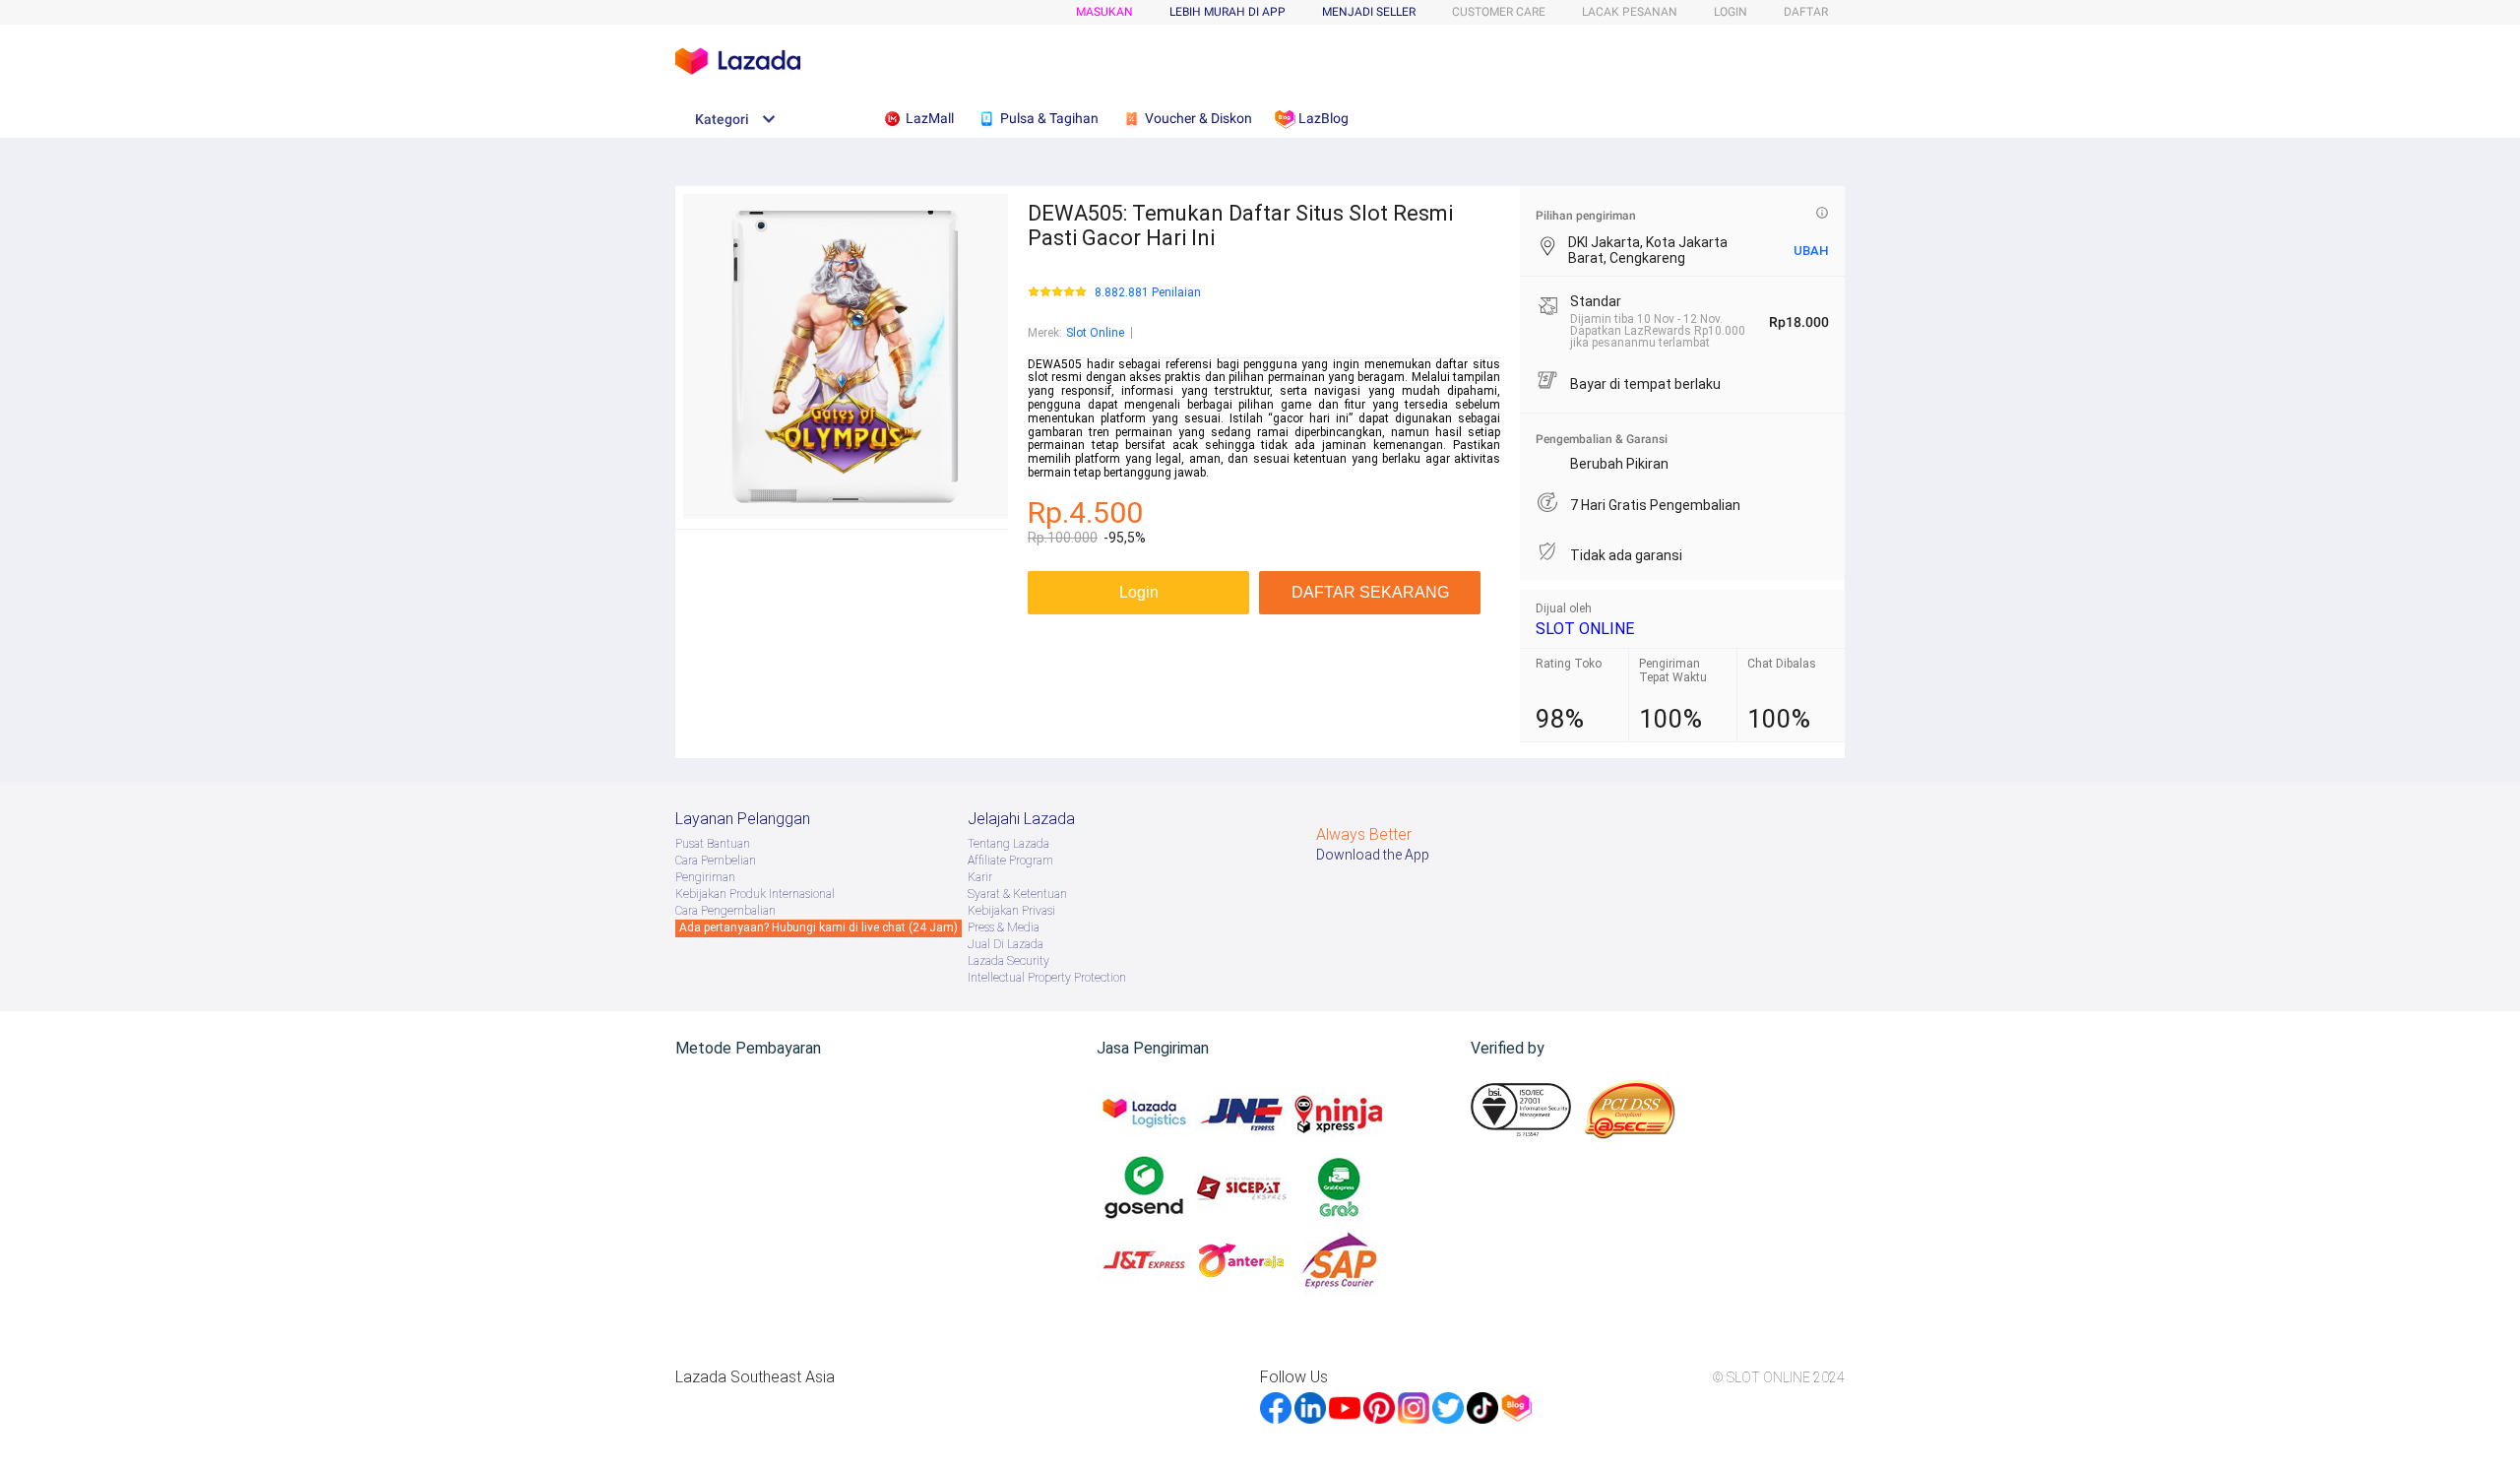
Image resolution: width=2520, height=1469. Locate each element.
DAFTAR (1806, 12)
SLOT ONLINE (1585, 629)
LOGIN (1731, 12)
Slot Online (1095, 333)
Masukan (1104, 12)
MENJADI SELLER (1369, 12)
